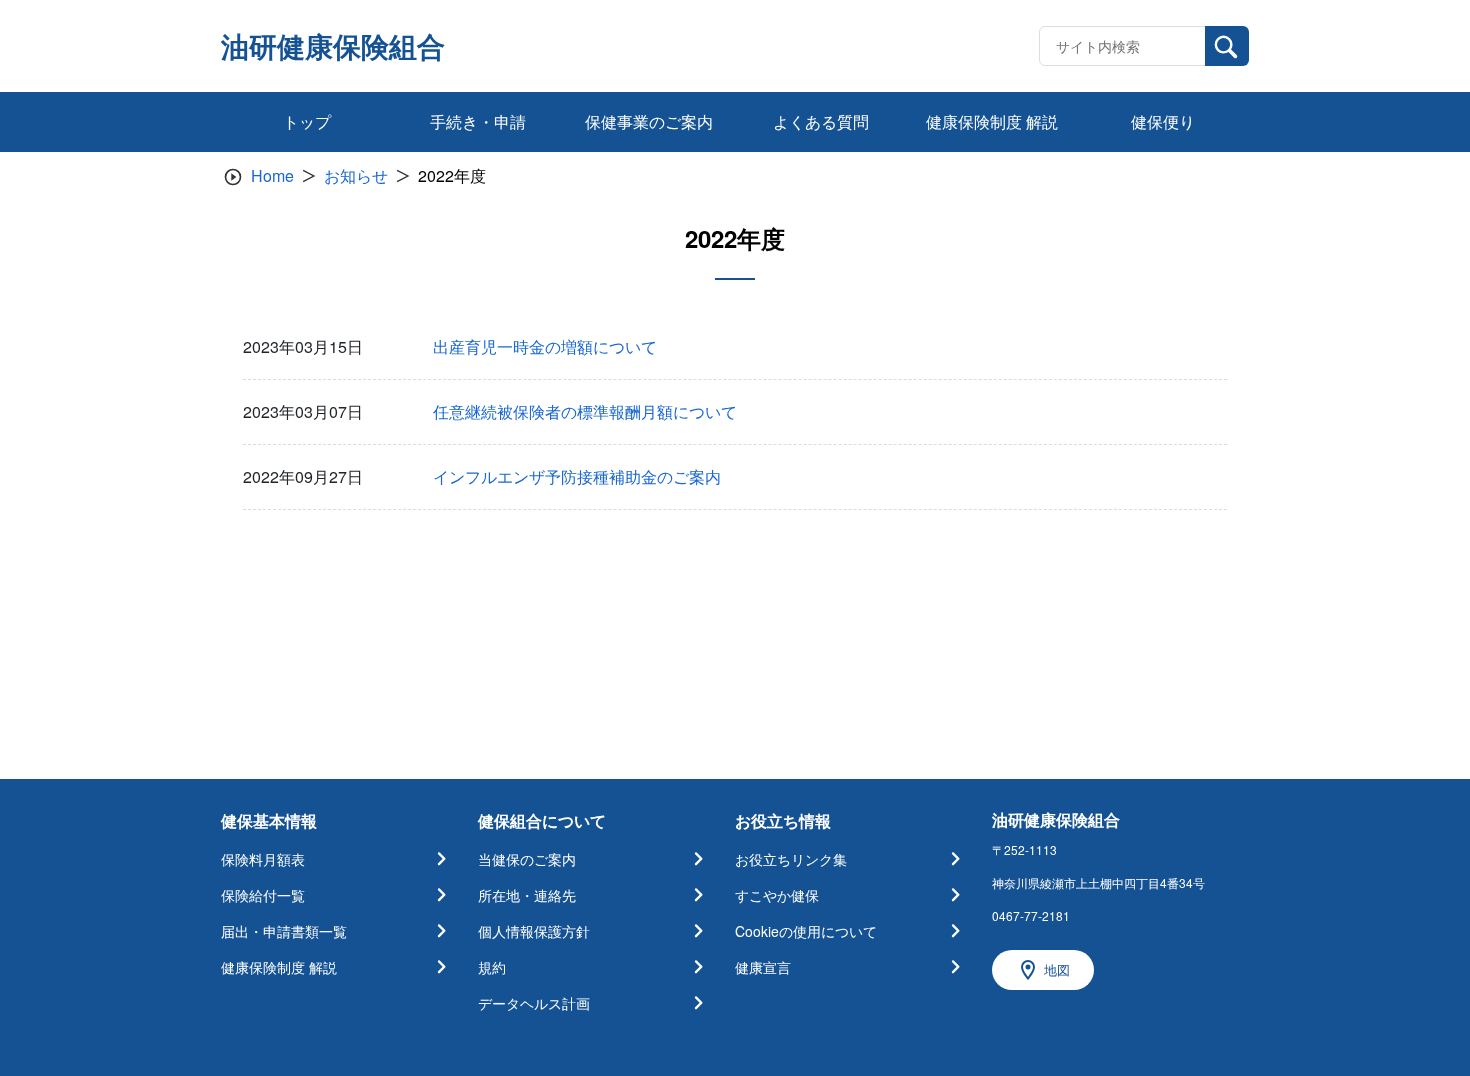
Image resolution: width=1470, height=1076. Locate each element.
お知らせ (356, 175)
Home (272, 175)
